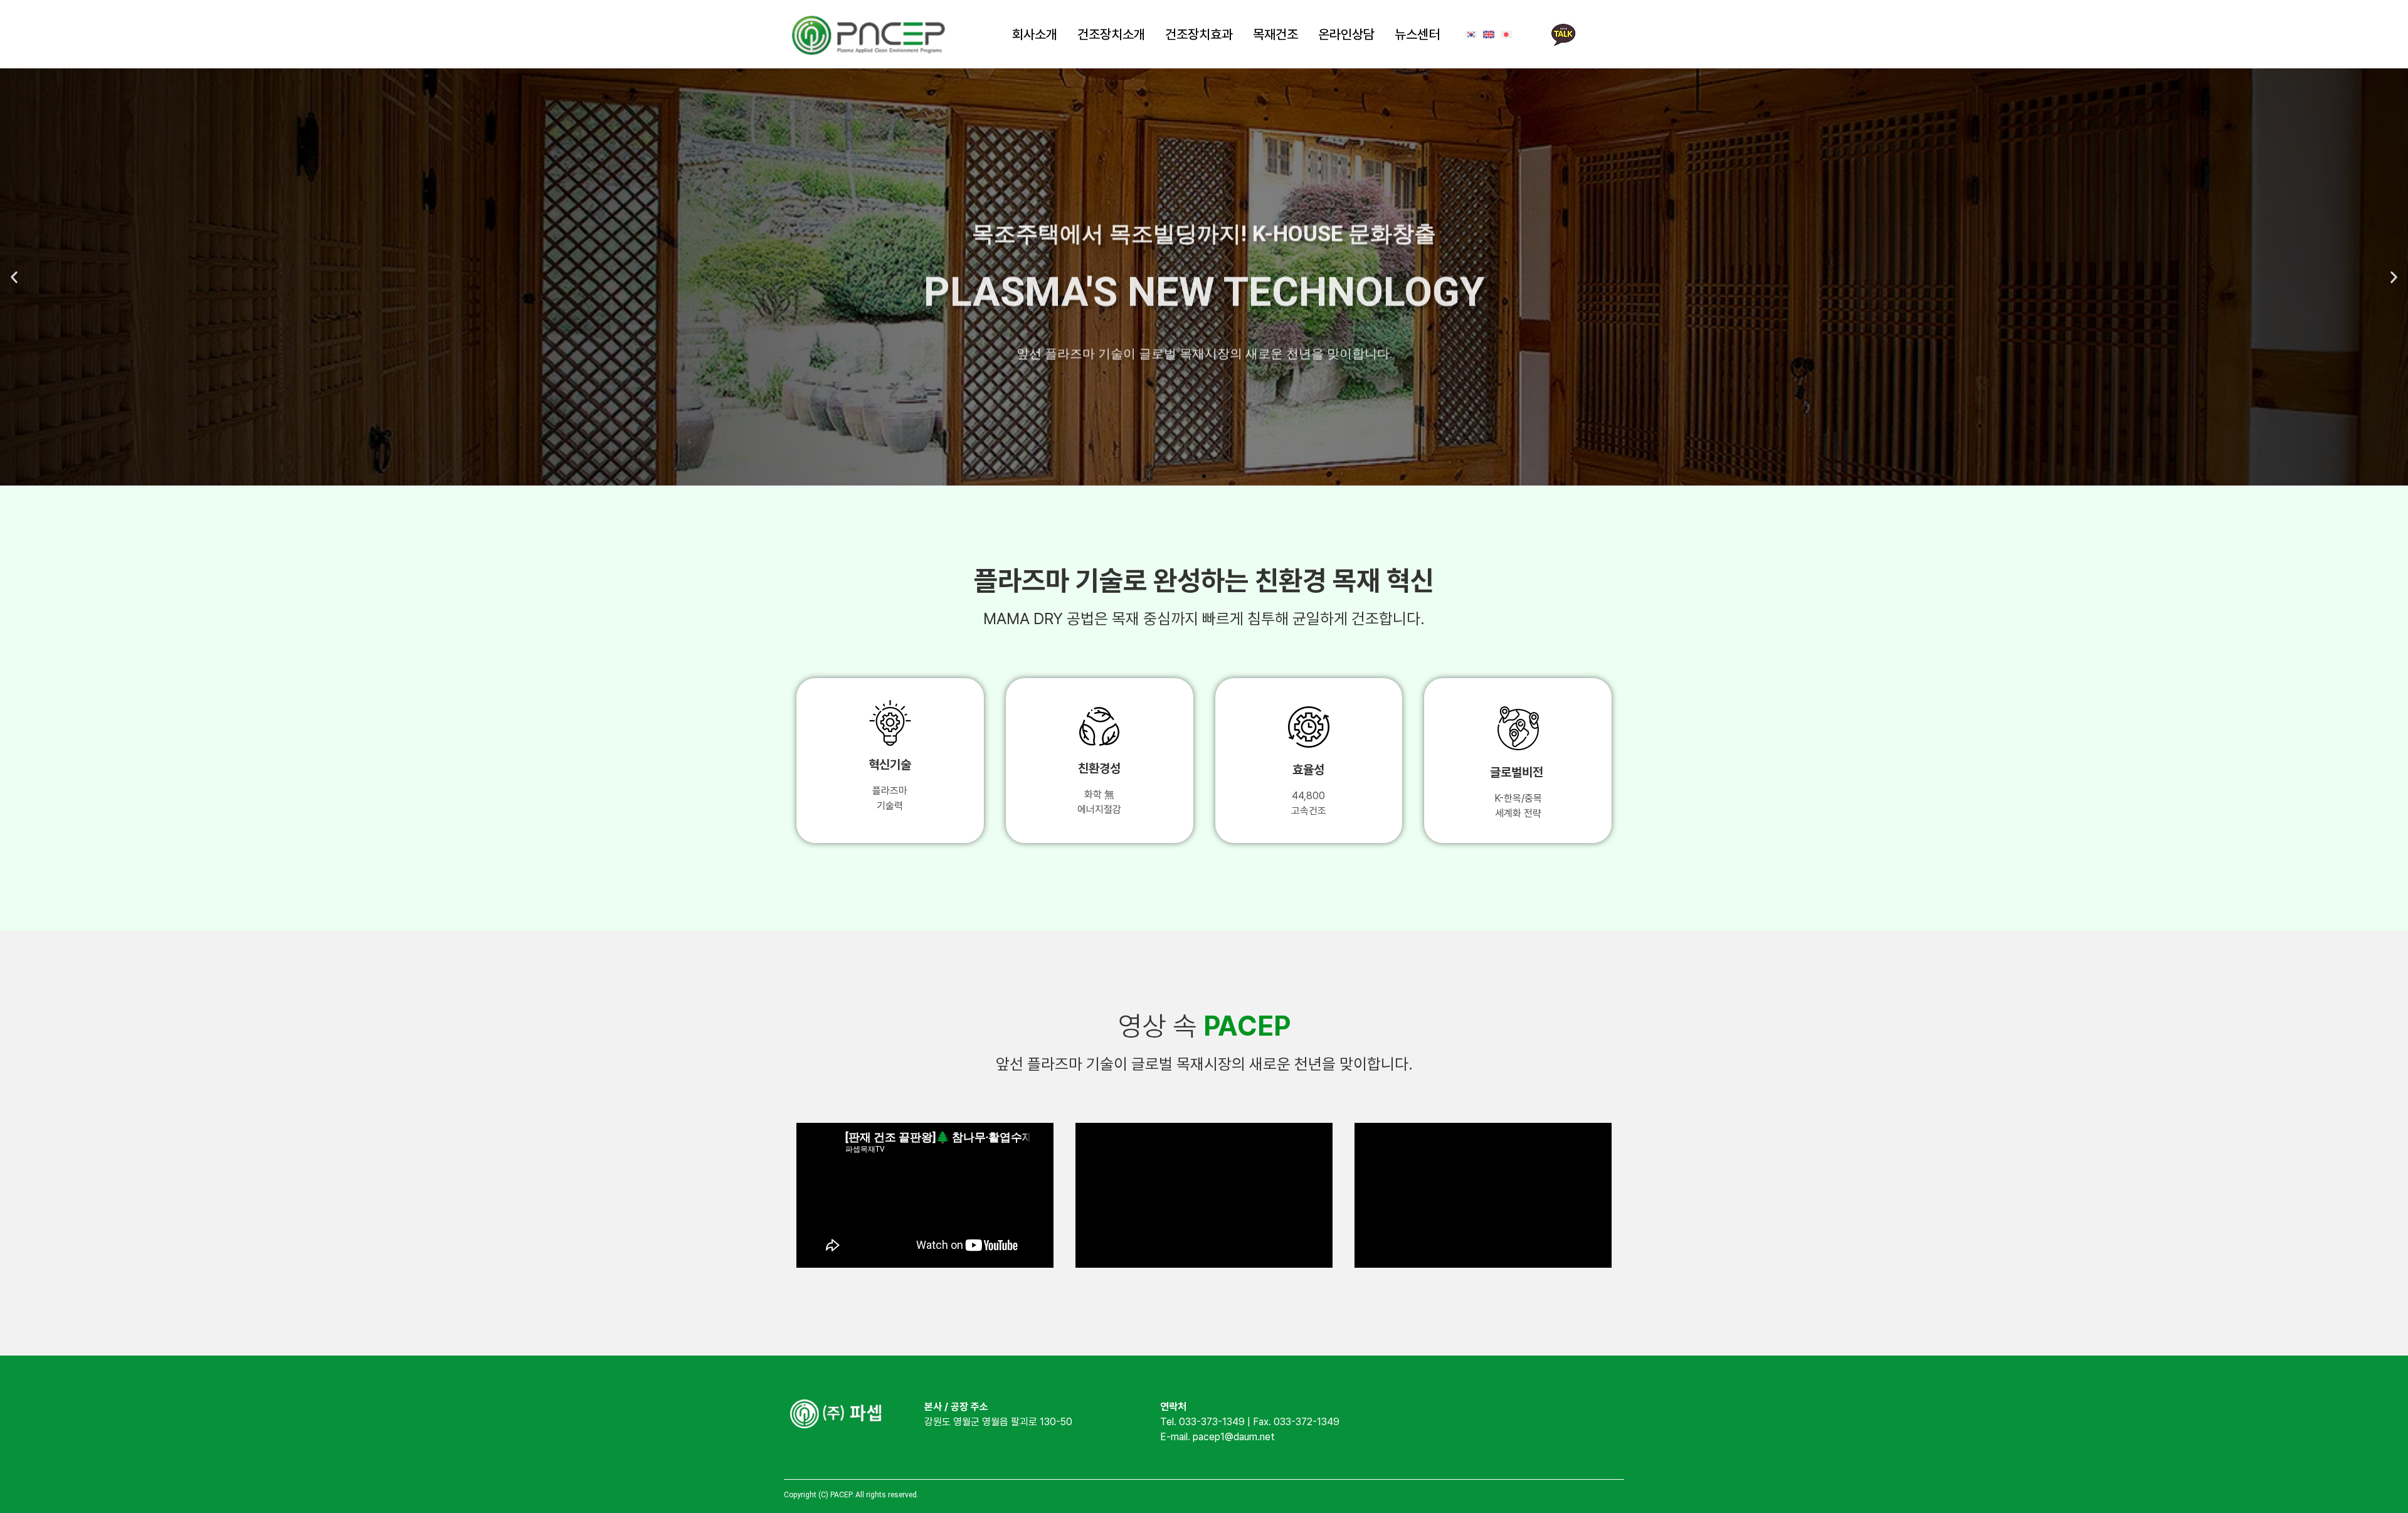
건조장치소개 (1111, 34)
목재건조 (1275, 34)
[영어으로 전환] (1489, 35)
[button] (14, 277)
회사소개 (1035, 34)
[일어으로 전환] (1506, 35)
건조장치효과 (1199, 34)
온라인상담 (1346, 34)
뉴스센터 (1417, 34)
